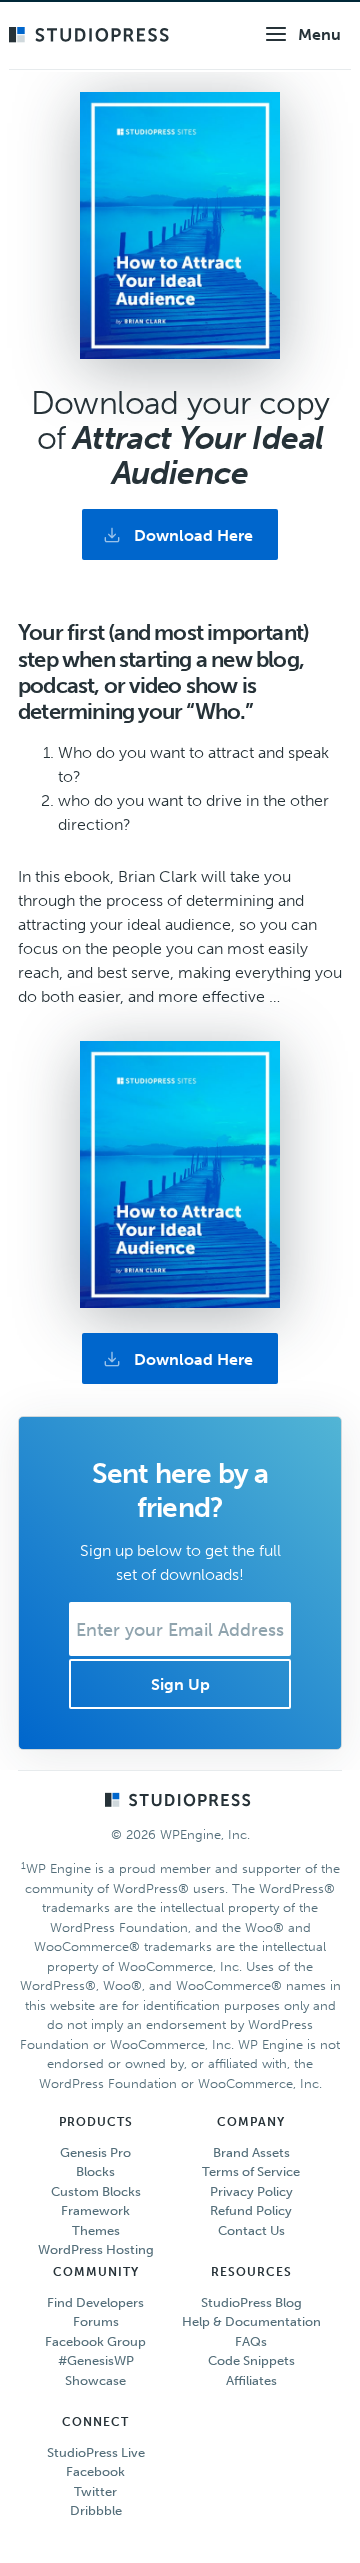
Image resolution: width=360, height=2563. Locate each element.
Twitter (95, 2491)
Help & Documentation (251, 2321)
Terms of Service (251, 2171)
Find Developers (95, 2302)
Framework (95, 2210)
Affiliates (251, 2380)
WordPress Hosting (96, 2249)
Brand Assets (251, 2152)
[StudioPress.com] (91, 36)
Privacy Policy (251, 2191)
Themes (96, 2230)
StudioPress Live (96, 2452)
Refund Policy (251, 2210)
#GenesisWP (96, 2360)
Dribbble (96, 2510)
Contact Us (251, 2230)
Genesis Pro (95, 2152)
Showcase (95, 2380)
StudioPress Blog (251, 2302)
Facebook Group (95, 2341)
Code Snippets (251, 2360)
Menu (319, 34)
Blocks (95, 2171)
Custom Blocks (96, 2191)
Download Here (193, 535)
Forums (96, 2321)
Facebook (95, 2471)
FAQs (251, 2341)
